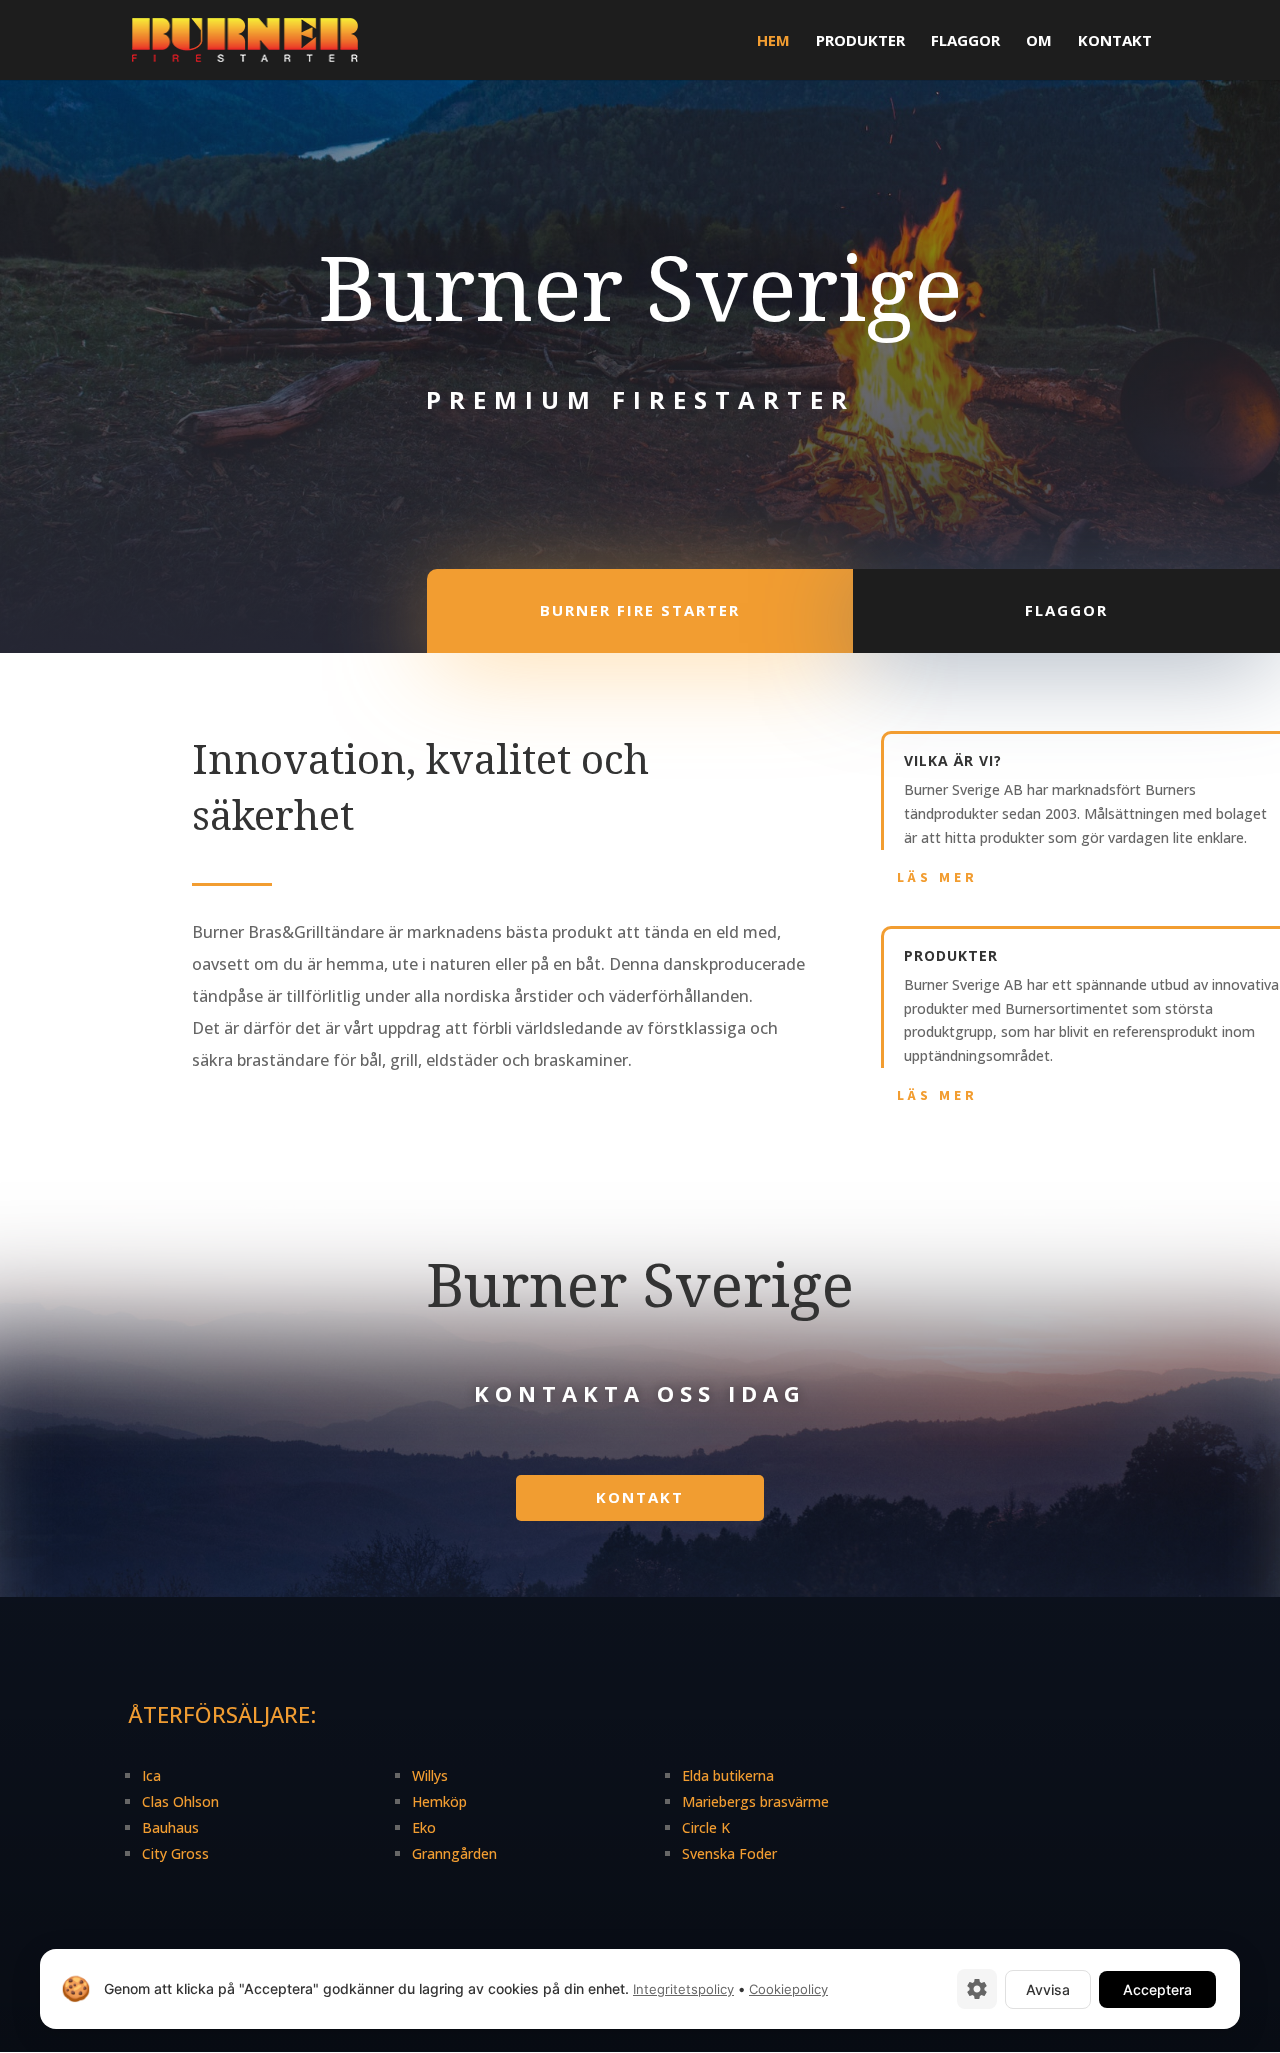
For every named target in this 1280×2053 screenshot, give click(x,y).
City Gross (175, 1853)
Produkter (860, 41)
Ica (151, 1775)
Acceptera (1157, 1989)
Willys (430, 1775)
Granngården (454, 1853)
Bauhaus (170, 1827)
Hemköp (439, 1801)
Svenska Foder (729, 1853)
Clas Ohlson (180, 1801)
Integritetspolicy (683, 1989)
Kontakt (1115, 41)
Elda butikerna (728, 1775)
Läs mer (937, 877)
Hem (773, 41)
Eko (424, 1827)
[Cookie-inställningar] (977, 1989)
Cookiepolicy (788, 1989)
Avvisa (1048, 1989)
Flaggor (965, 41)
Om (1039, 41)
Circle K (706, 1827)
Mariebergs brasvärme (755, 1801)
